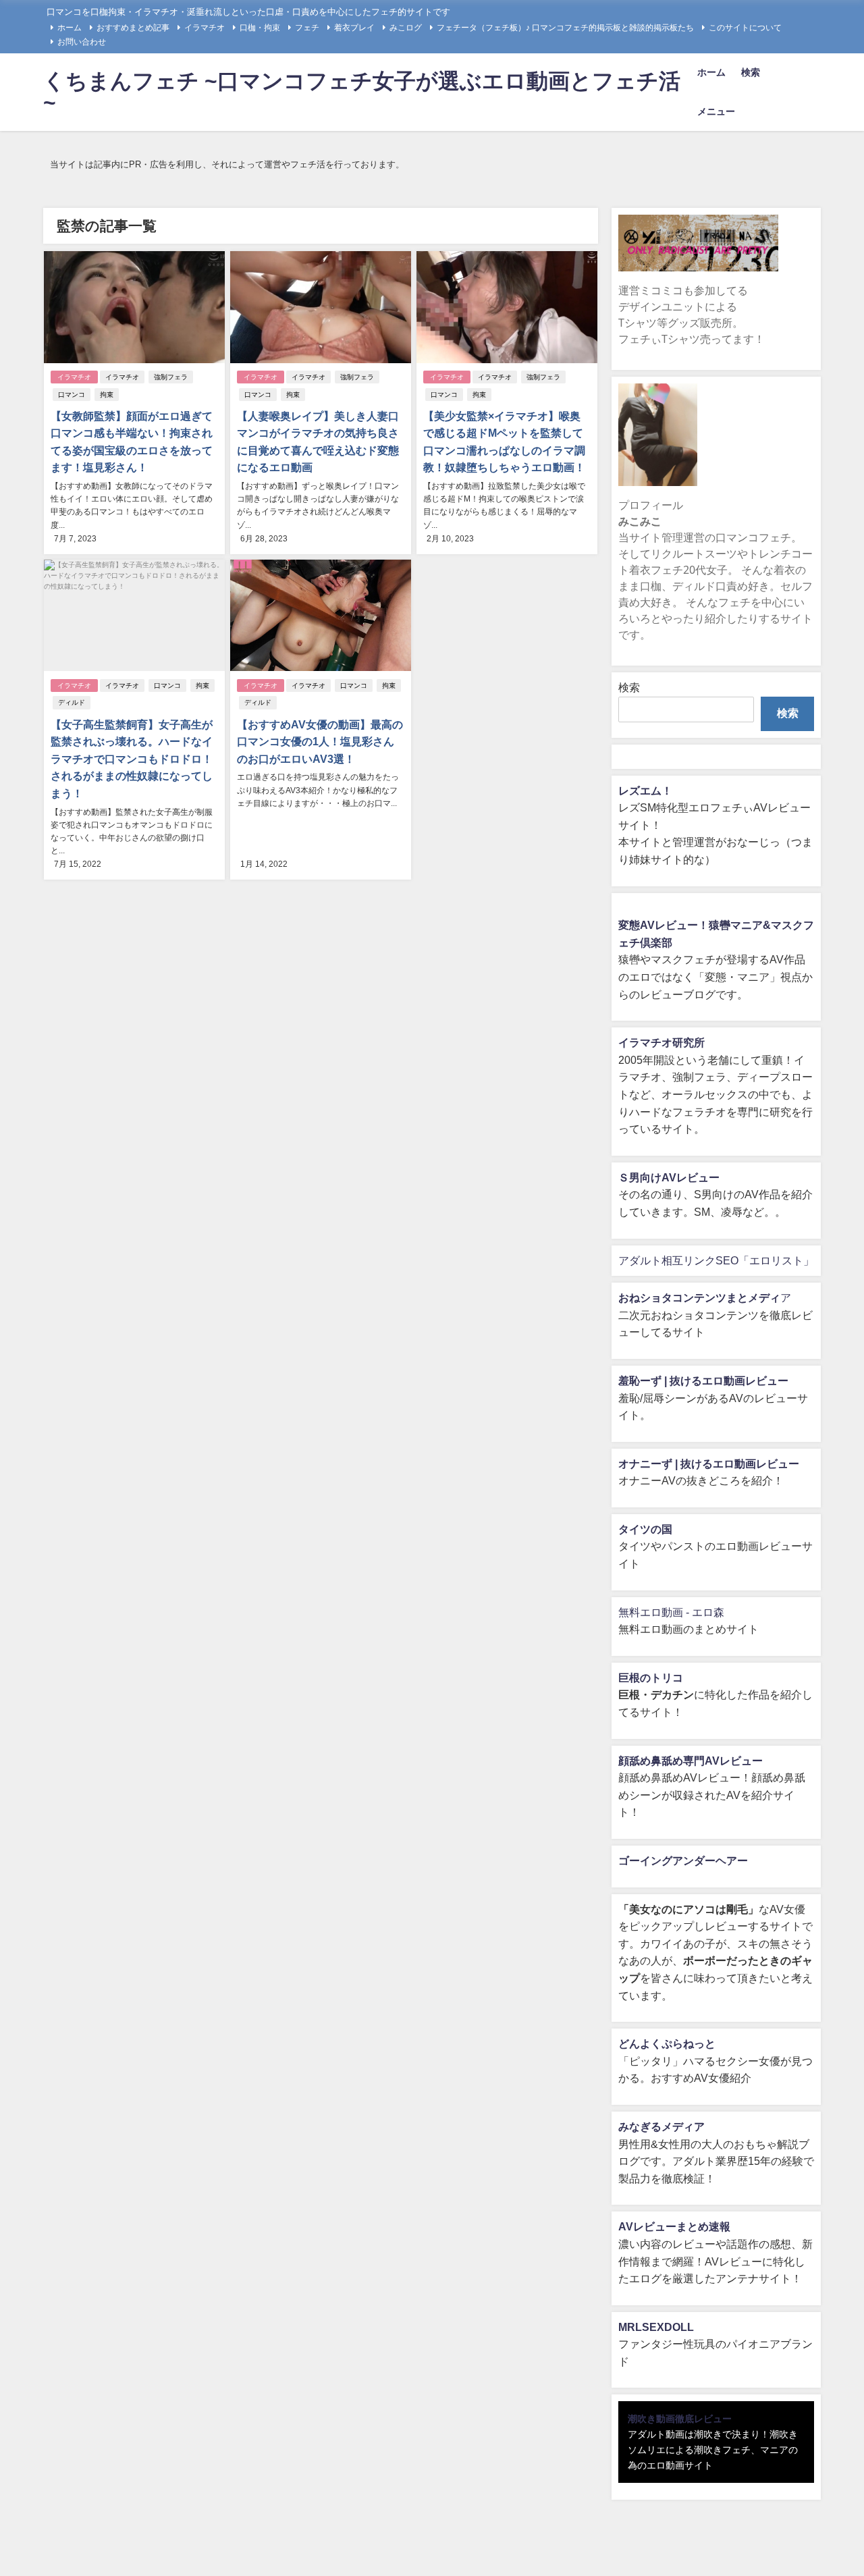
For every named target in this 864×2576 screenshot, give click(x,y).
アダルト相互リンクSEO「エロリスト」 (716, 1260)
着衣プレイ (354, 28)
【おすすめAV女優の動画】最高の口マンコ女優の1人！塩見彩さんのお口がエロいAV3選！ (320, 742)
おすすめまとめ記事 (133, 28)
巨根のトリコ (651, 1678)
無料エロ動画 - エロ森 (671, 1612)
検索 (751, 72)
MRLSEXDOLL (656, 2327)
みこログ (406, 28)
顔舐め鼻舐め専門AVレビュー (691, 1761)
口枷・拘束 (260, 28)
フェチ (307, 28)
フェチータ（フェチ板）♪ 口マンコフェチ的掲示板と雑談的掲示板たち (565, 28)
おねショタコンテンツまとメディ (699, 1297)
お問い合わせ (82, 42)
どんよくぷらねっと (667, 2043)
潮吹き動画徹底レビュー (680, 2419)
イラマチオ (205, 28)
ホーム (70, 28)
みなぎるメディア (661, 2126)
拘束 (107, 395)
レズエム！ (645, 790)
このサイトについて (745, 28)
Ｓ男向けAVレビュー (669, 1177)
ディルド (72, 702)
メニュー (716, 111)
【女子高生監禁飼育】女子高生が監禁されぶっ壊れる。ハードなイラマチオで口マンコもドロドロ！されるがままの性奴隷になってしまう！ (132, 759)
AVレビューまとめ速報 (674, 2226)
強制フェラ (171, 377)
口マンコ (72, 395)
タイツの (640, 1529)
